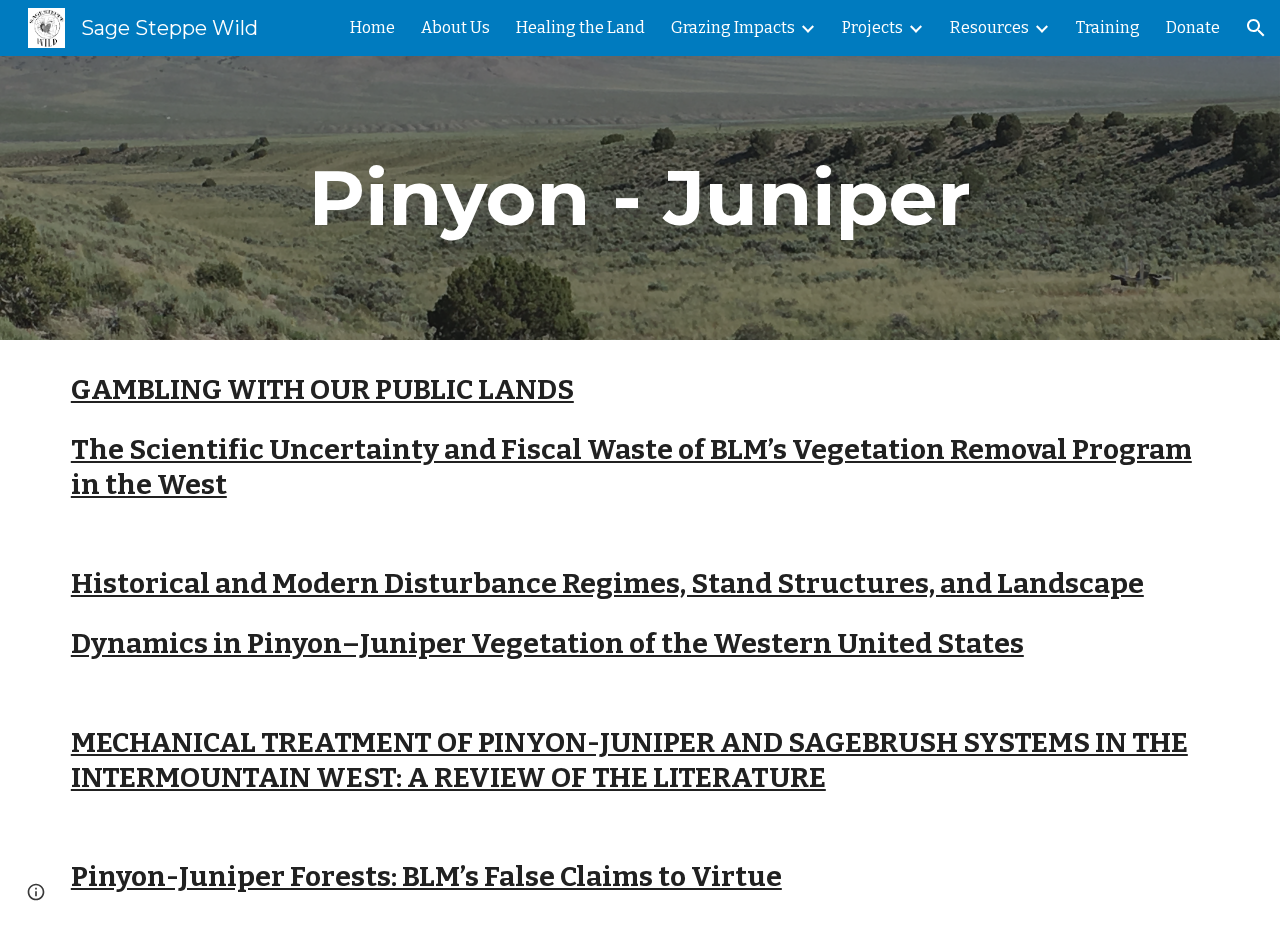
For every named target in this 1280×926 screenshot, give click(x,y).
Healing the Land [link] (580, 27)
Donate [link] (1193, 27)
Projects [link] (872, 27)
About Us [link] (455, 27)
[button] (1256, 28)
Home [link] (372, 27)
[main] (640, 198)
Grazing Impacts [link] (733, 27)
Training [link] (1108, 27)
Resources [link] (989, 27)
